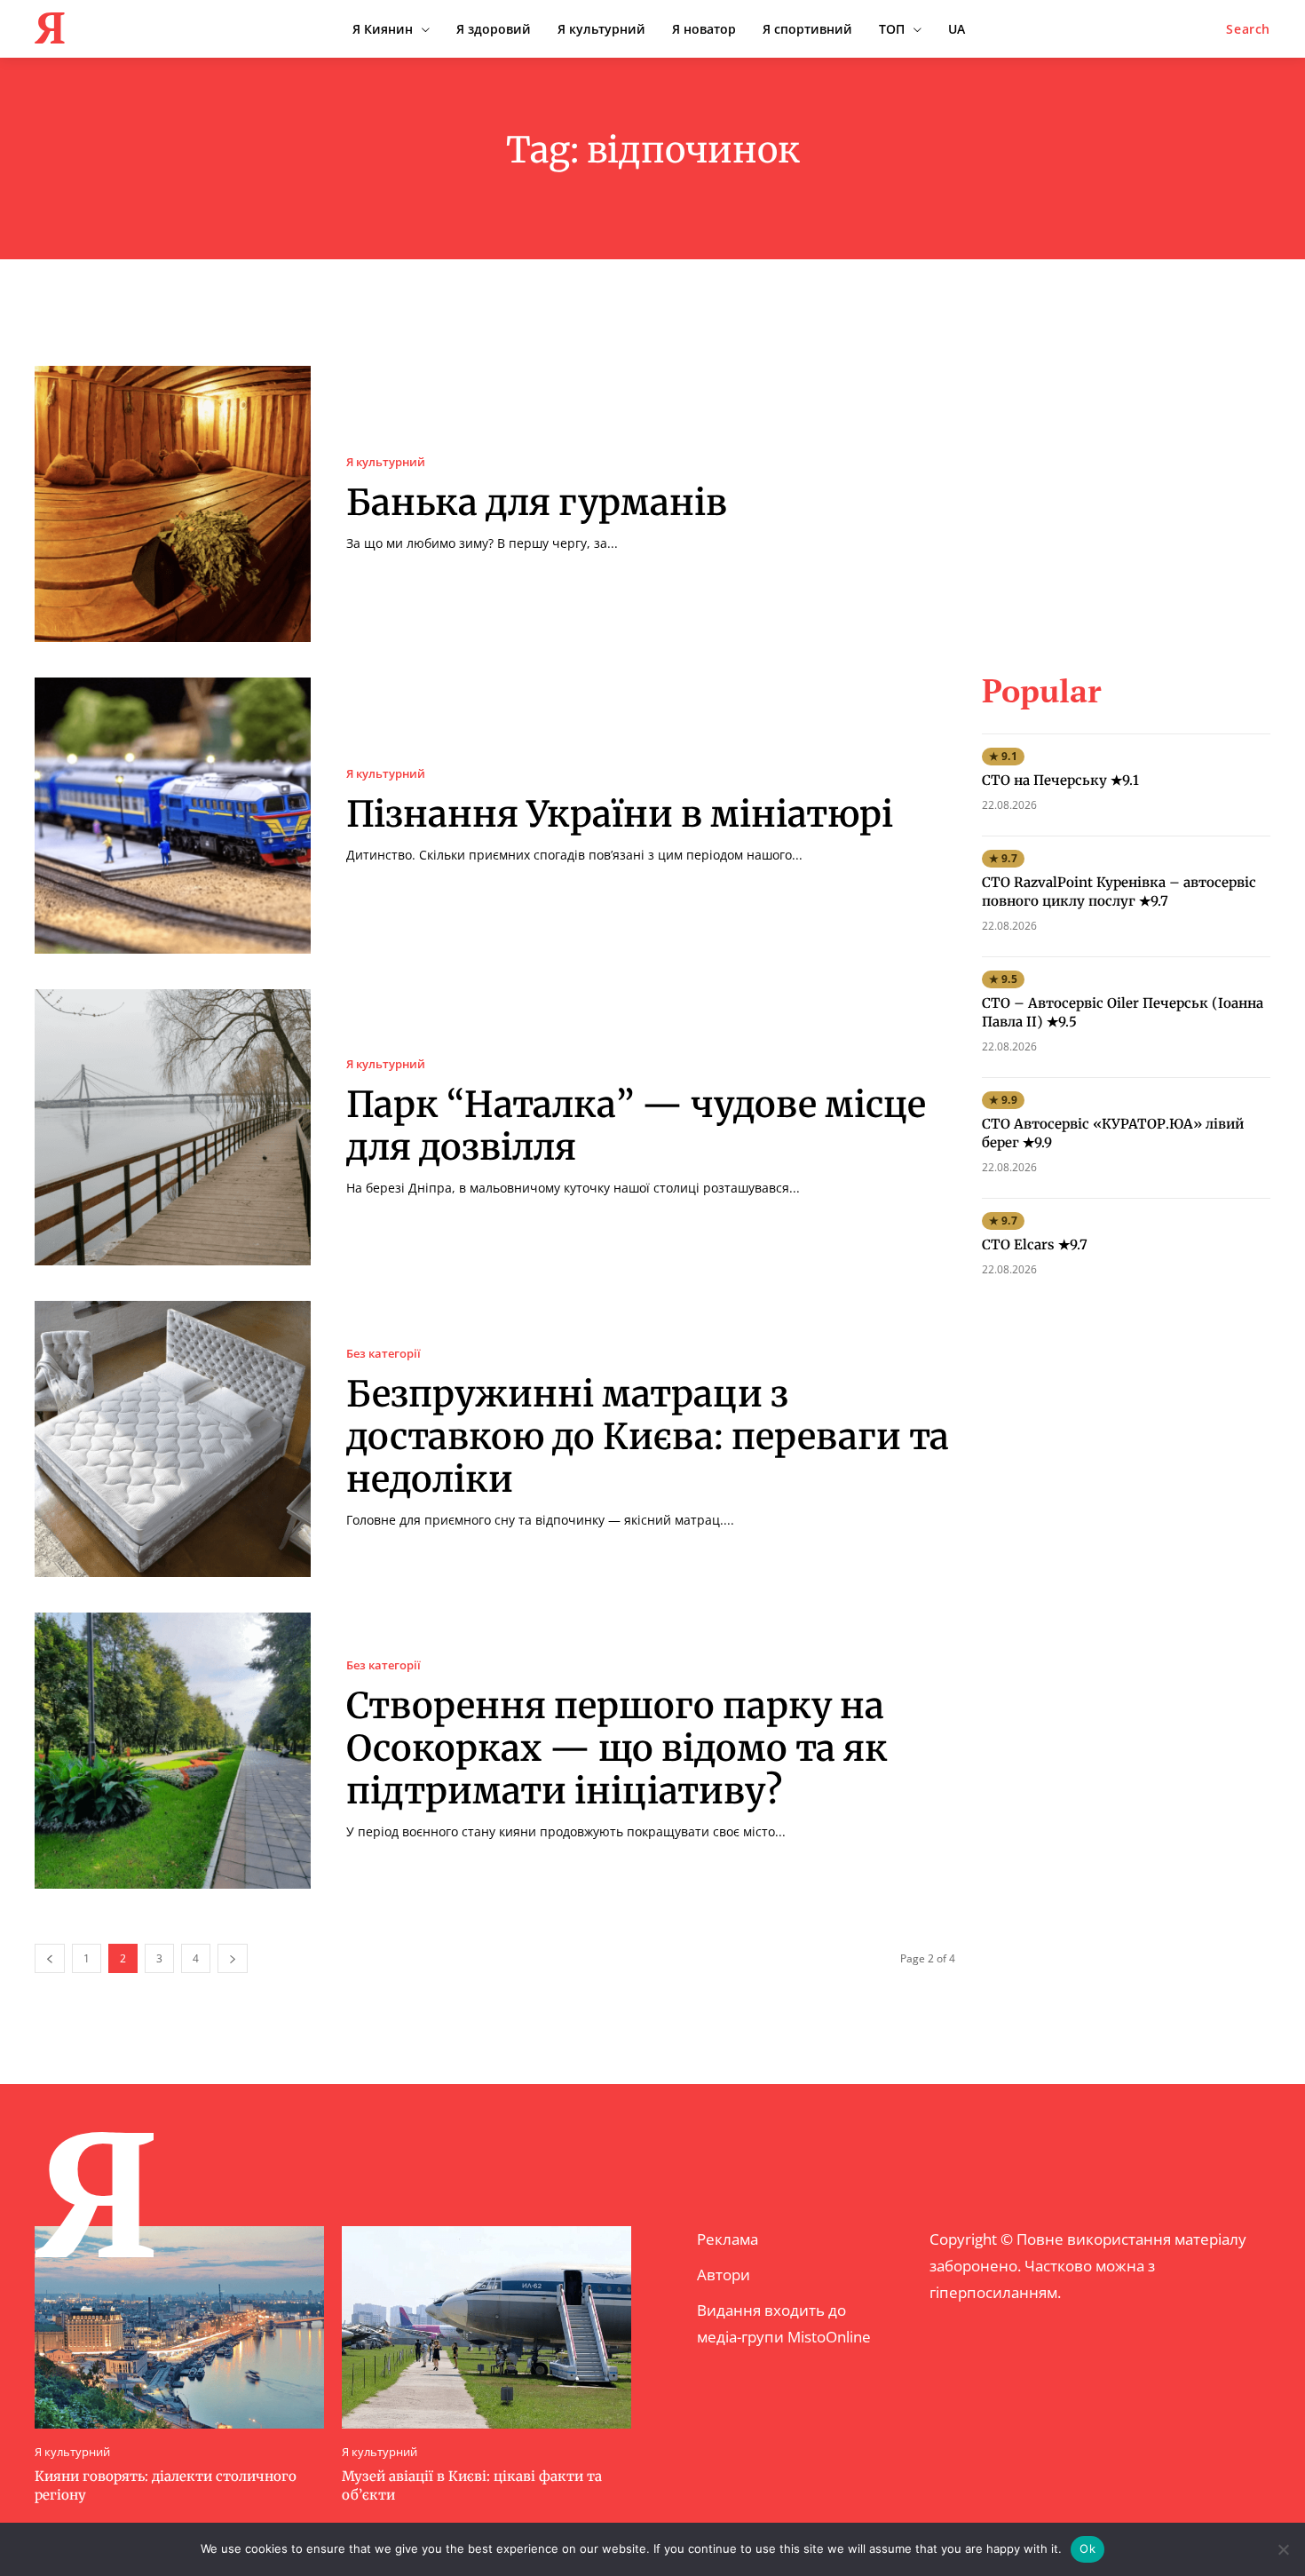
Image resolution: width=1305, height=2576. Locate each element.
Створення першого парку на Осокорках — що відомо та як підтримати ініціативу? (617, 1748)
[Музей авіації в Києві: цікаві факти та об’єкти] (486, 2327)
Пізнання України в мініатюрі (620, 814)
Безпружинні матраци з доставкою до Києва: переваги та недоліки (648, 1437)
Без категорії (384, 1354)
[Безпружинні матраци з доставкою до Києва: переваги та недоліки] (173, 1439)
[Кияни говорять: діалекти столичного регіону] (179, 2327)
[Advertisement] (1126, 477)
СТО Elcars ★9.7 (1035, 1244)
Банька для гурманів (537, 503)
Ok (1087, 2548)
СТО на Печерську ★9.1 (1060, 780)
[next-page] (233, 1958)
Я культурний (386, 462)
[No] (1283, 2549)
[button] (1248, 29)
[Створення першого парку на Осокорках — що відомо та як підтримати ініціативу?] (173, 1751)
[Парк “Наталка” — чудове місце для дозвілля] (173, 1127)
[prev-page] (50, 1958)
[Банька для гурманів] (173, 504)
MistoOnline (829, 2337)
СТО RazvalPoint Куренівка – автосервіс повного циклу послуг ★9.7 (1119, 892)
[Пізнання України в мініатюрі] (173, 816)
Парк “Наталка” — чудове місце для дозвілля (636, 1126)
